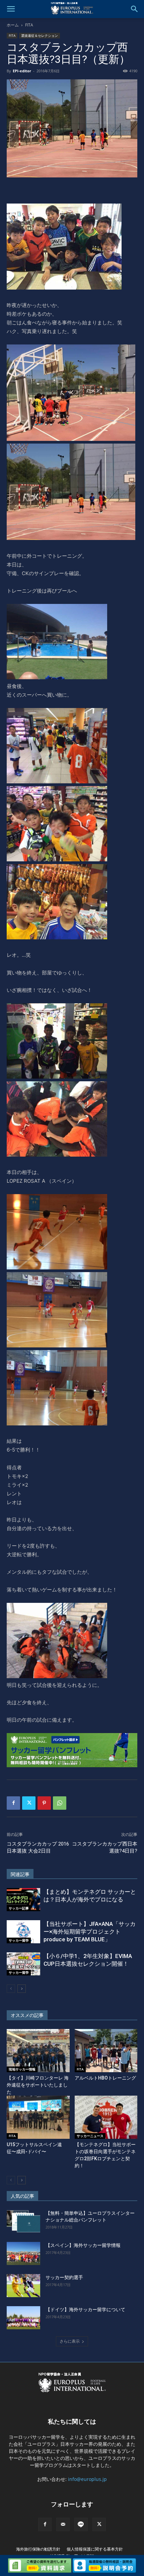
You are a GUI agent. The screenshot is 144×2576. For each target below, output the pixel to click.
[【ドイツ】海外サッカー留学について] (23, 2318)
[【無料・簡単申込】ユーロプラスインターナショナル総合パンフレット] (23, 2221)
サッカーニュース (90, 2136)
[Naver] (81, 2524)
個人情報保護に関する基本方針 (95, 2549)
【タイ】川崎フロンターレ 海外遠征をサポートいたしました (38, 2085)
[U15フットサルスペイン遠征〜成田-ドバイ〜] (38, 2117)
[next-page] (22, 1989)
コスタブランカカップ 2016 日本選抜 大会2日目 (38, 1847)
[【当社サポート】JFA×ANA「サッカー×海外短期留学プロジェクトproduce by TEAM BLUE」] (23, 1932)
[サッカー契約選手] (23, 2286)
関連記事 (20, 1874)
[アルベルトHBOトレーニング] (106, 2051)
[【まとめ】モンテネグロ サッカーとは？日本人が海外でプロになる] (23, 1900)
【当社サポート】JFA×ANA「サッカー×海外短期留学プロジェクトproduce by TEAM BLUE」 (90, 1932)
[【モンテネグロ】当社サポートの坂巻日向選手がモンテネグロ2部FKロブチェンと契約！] (106, 2117)
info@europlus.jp (87, 2479)
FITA (29, 25)
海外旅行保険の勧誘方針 (38, 2549)
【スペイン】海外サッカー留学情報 (83, 2245)
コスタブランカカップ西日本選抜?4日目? (105, 1847)
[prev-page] (11, 1989)
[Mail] (63, 2524)
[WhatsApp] (60, 1803)
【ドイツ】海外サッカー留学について (85, 2310)
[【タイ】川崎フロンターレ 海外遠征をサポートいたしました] (38, 2051)
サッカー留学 (19, 1940)
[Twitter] (29, 1803)
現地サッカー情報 (22, 2069)
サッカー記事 (19, 1908)
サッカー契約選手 (64, 2277)
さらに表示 (70, 2341)
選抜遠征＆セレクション (40, 35)
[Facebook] (13, 1803)
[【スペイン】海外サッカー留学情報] (23, 2253)
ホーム (13, 25)
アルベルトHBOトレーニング (105, 2078)
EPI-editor (22, 71)
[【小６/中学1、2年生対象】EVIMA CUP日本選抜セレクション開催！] (23, 1964)
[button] (11, 9)
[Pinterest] (44, 1803)
